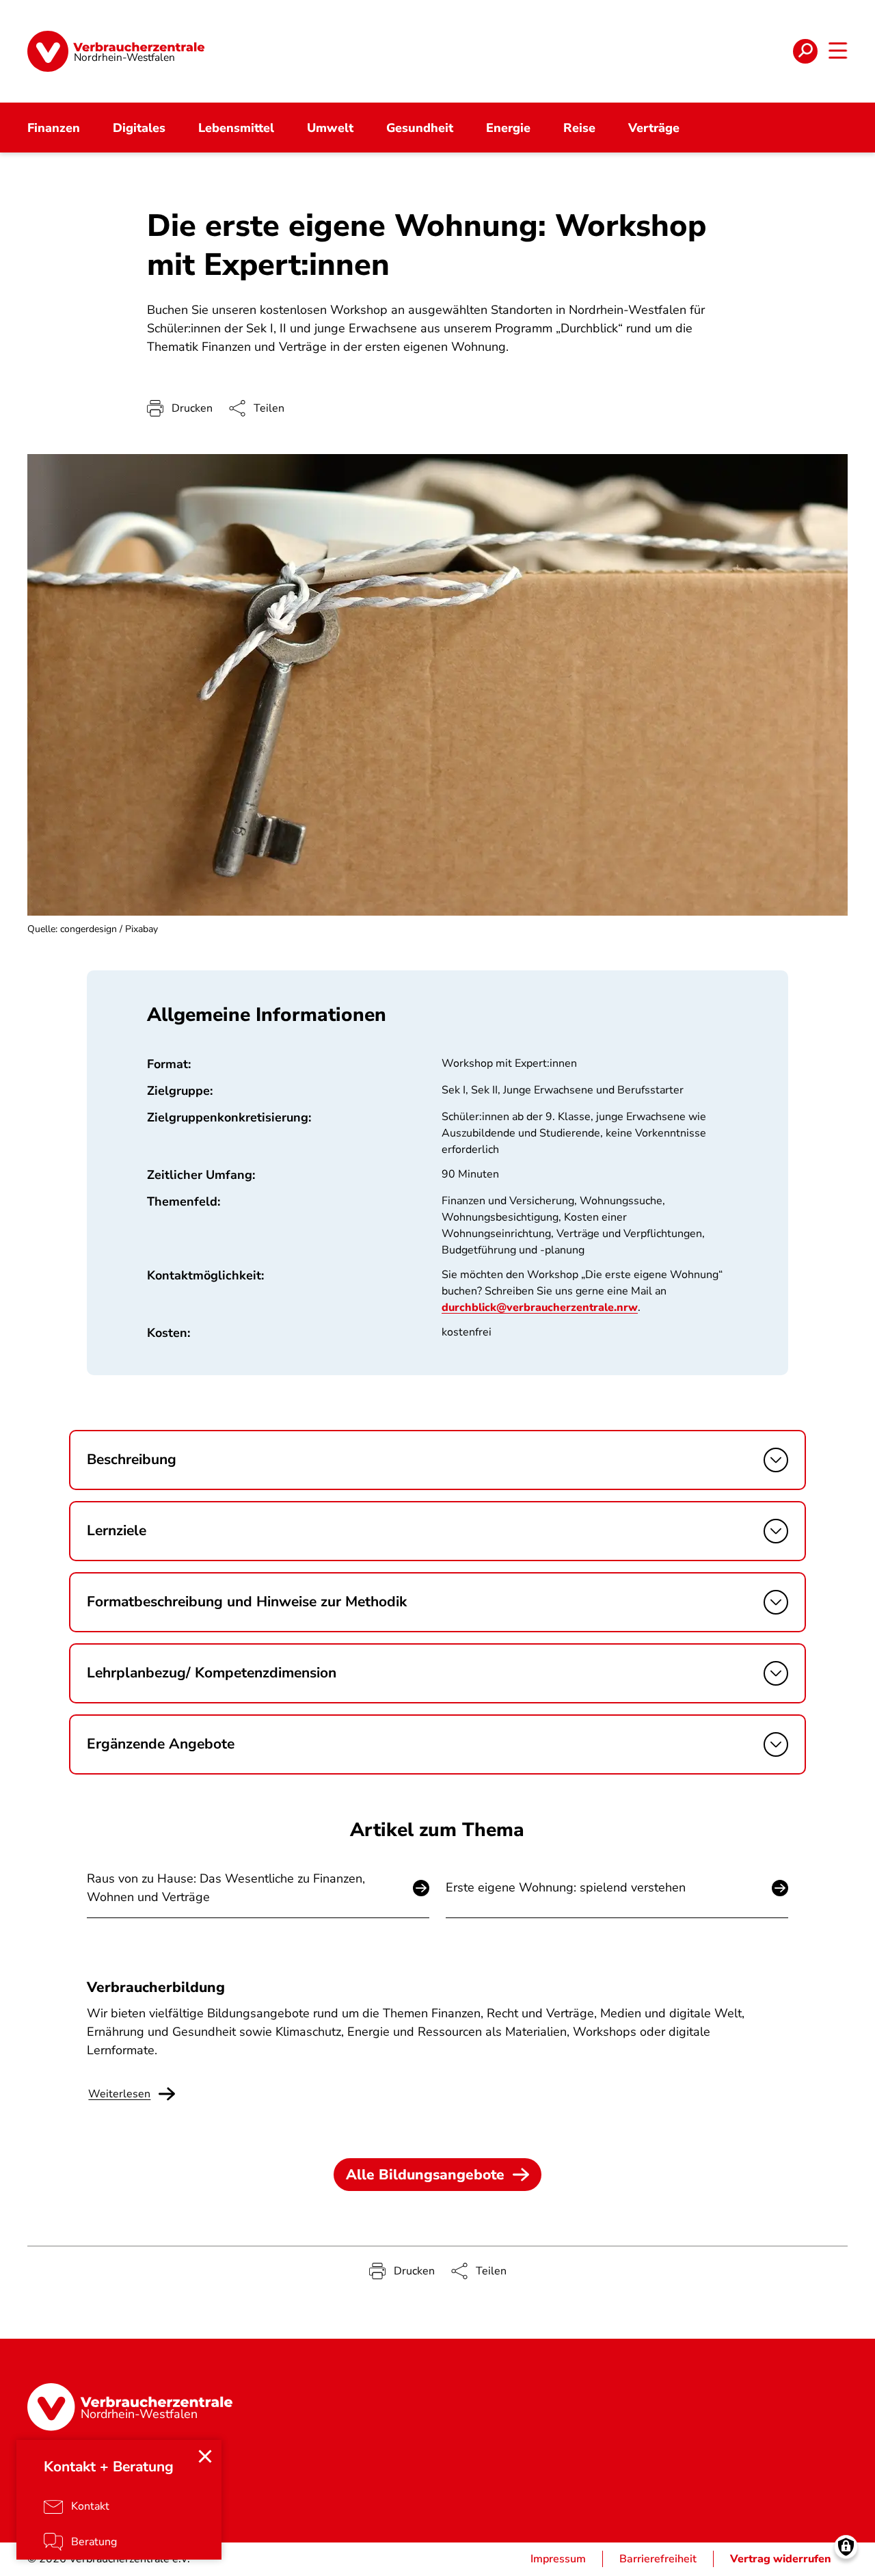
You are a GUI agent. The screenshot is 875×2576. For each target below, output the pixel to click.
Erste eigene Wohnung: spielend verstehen (566, 1887)
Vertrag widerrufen (781, 2559)
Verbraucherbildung (156, 1987)
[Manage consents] (846, 2547)
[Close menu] (205, 2456)
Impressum (558, 2559)
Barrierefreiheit (658, 2559)
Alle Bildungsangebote (425, 2175)
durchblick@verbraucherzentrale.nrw (540, 1307)
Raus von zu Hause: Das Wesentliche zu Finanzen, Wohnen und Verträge (226, 1888)
